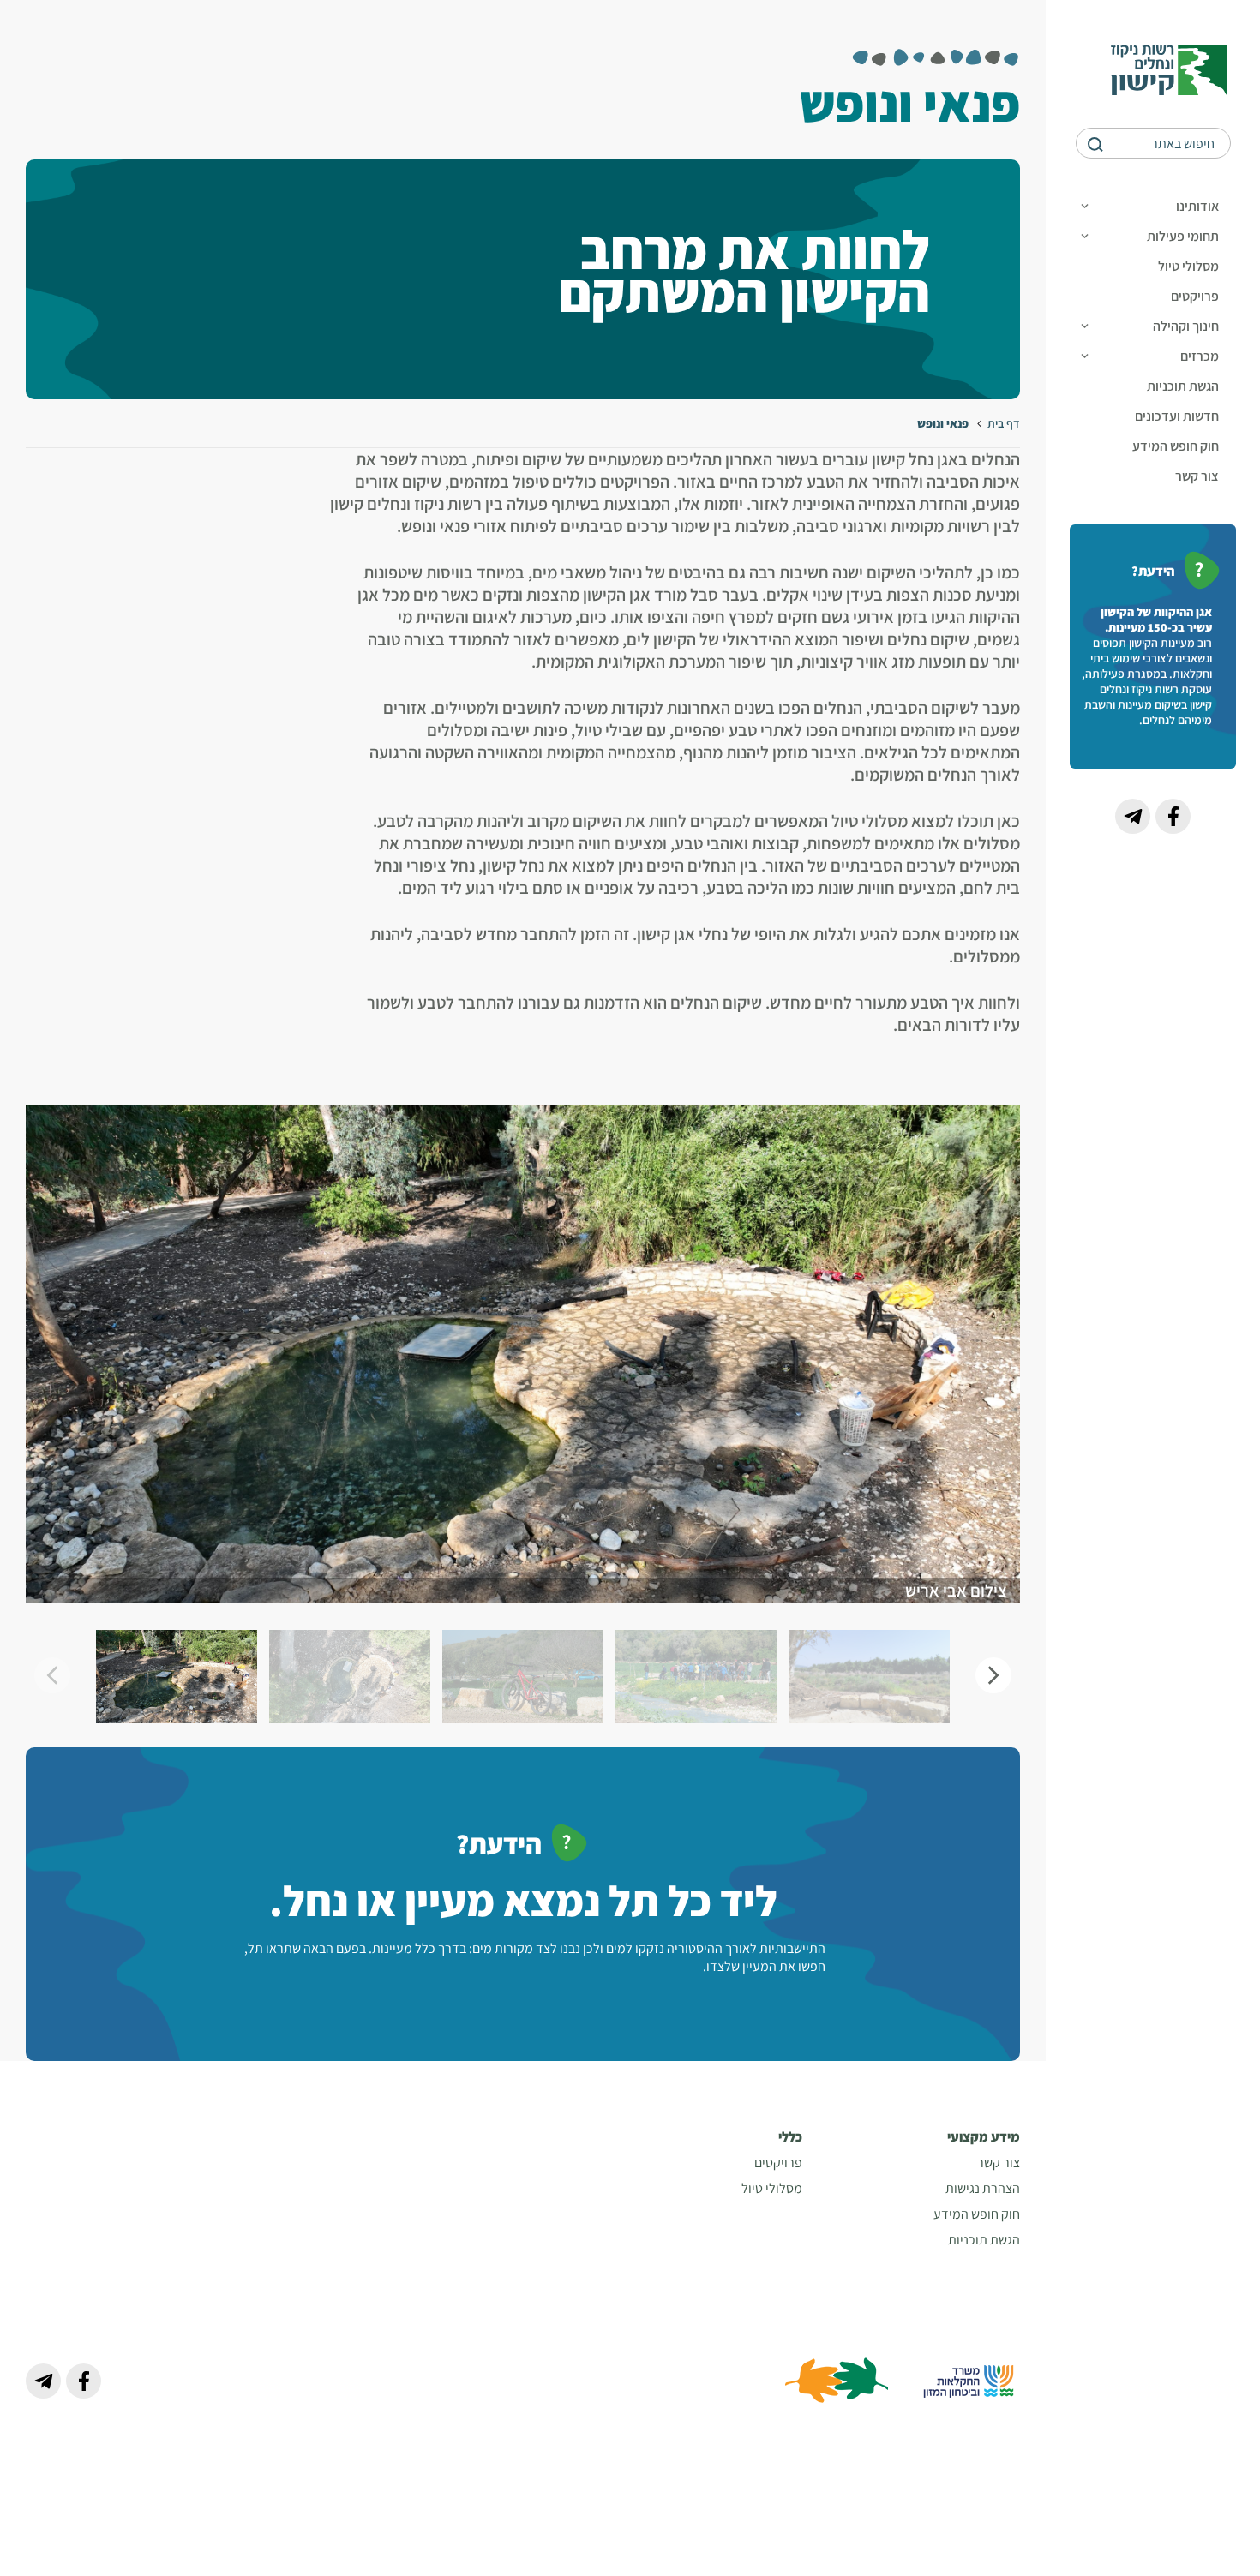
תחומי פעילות (1183, 236)
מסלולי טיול (1188, 266)
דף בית (1004, 423)
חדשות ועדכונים (1177, 416)
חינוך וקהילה (1186, 326)
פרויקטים (1195, 296)
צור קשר (1197, 476)
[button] (993, 1675)
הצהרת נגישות (983, 2188)
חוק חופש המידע (1176, 446)
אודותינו (1197, 206)
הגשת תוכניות (1183, 386)
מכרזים (1200, 356)
